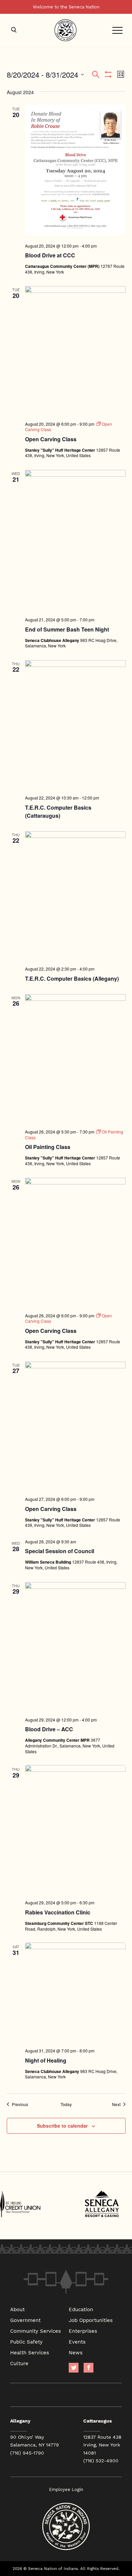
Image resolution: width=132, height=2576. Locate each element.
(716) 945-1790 (27, 2453)
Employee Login (66, 2489)
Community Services (36, 2331)
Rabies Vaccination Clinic (58, 1912)
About (17, 2309)
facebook (89, 2368)
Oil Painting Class (48, 1147)
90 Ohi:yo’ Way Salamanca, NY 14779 (35, 2441)
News (76, 2352)
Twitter (74, 2368)
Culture (19, 2363)
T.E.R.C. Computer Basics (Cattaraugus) (58, 811)
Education (81, 2309)
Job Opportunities (91, 2320)
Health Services (30, 2352)
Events (77, 2342)
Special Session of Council (60, 1551)
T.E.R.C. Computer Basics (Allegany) (72, 978)
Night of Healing (46, 2060)
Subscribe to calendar (62, 2126)
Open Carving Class (51, 439)
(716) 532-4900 (101, 2461)
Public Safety (26, 2342)
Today (66, 2104)
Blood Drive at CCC (50, 255)
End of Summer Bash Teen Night (67, 629)
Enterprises (83, 2331)
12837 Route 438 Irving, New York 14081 (102, 2445)
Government (25, 2320)
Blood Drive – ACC (49, 1729)
